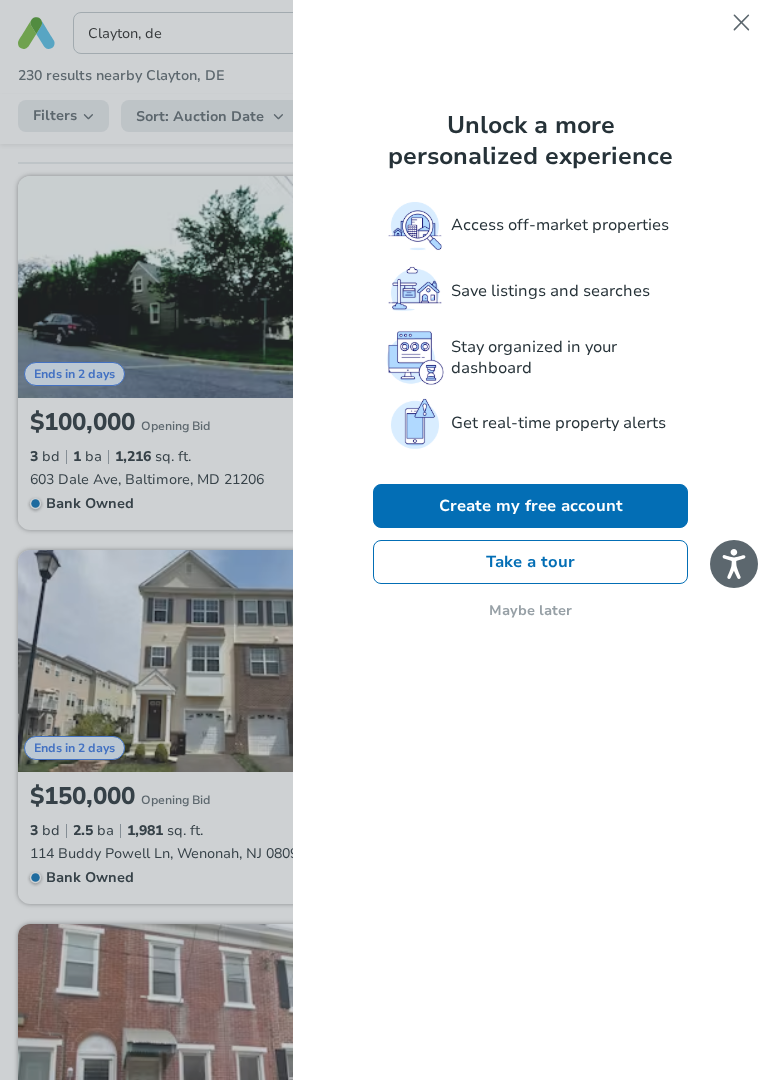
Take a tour (530, 562)
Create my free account (531, 506)
